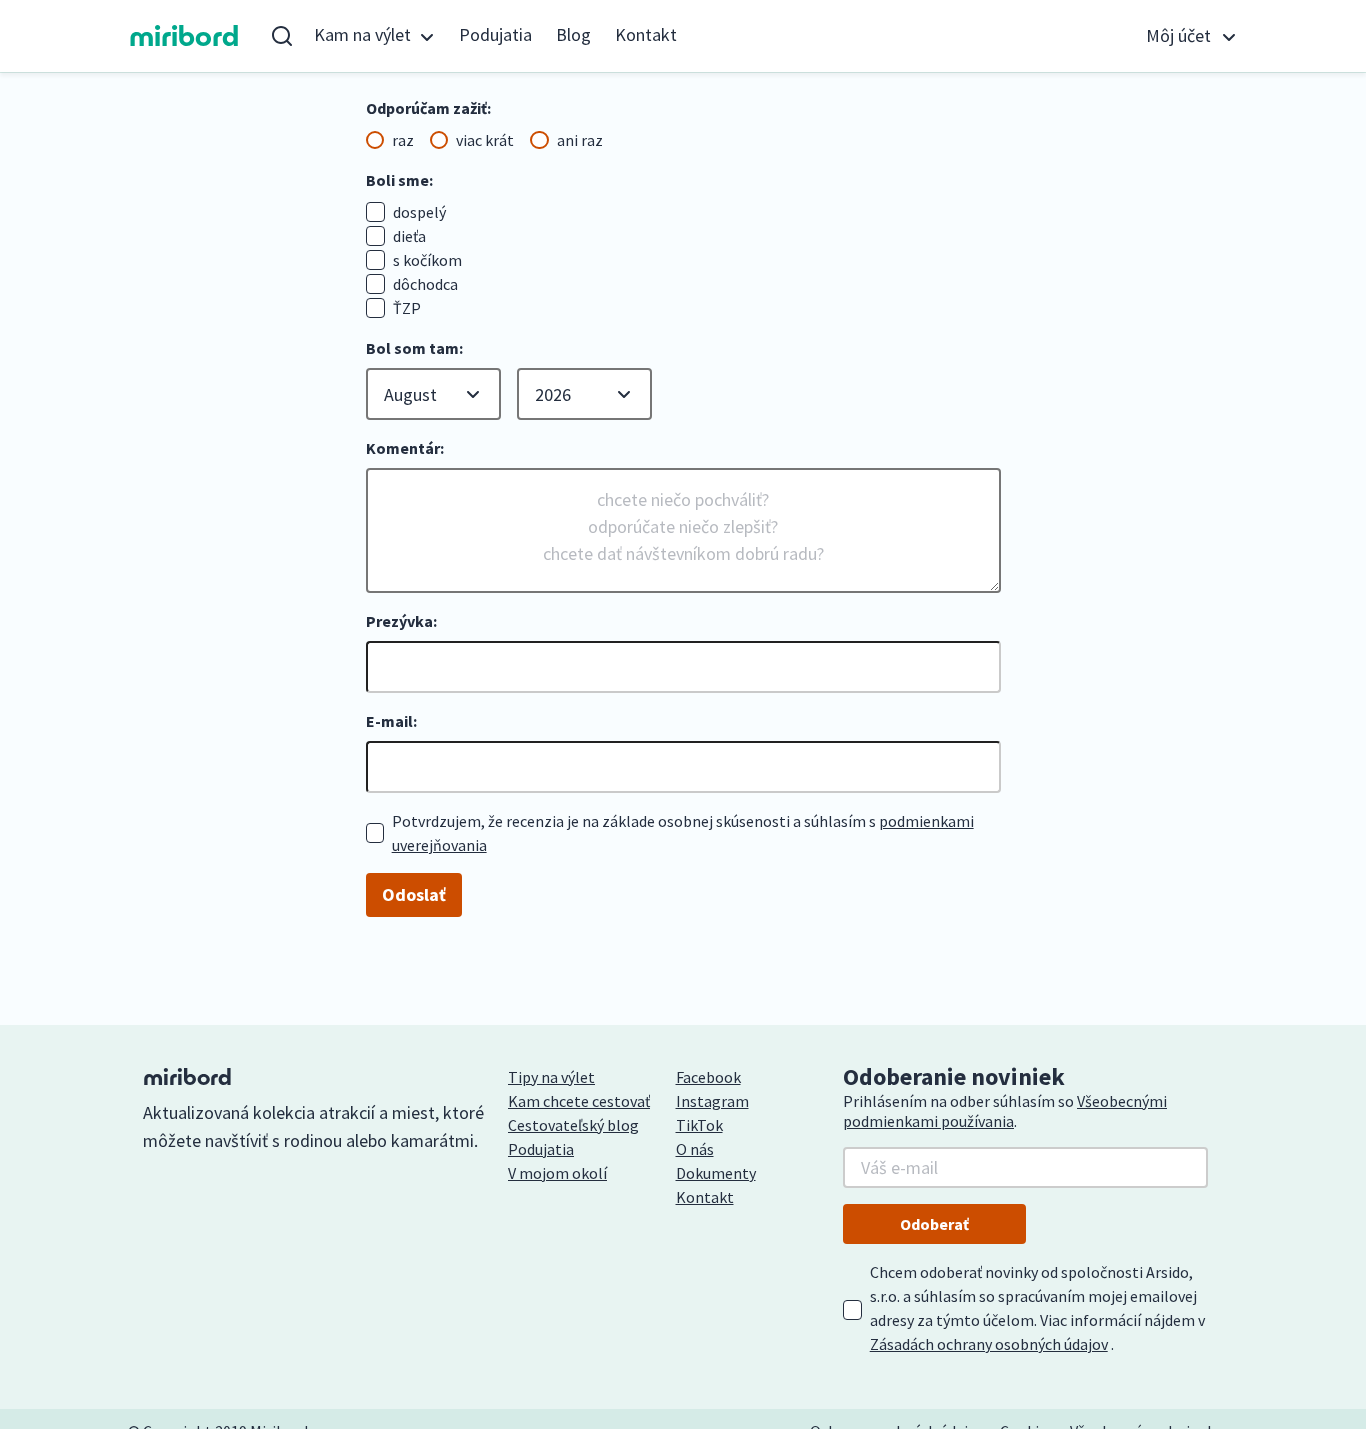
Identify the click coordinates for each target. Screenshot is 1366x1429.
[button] (374, 36)
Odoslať (414, 894)
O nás (695, 1149)
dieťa (409, 236)
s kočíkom (427, 260)
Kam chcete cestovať (579, 1101)
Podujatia (495, 34)
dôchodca (425, 284)
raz (403, 140)
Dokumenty (716, 1173)
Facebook (708, 1077)
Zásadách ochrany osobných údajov (989, 1344)
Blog (573, 34)
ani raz (580, 140)
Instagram (712, 1101)
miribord (184, 36)
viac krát (485, 140)
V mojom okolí (557, 1173)
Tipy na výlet (551, 1077)
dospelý (419, 212)
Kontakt (646, 34)
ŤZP (407, 308)
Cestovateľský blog (573, 1125)
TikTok (699, 1125)
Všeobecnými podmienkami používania (1005, 1111)
